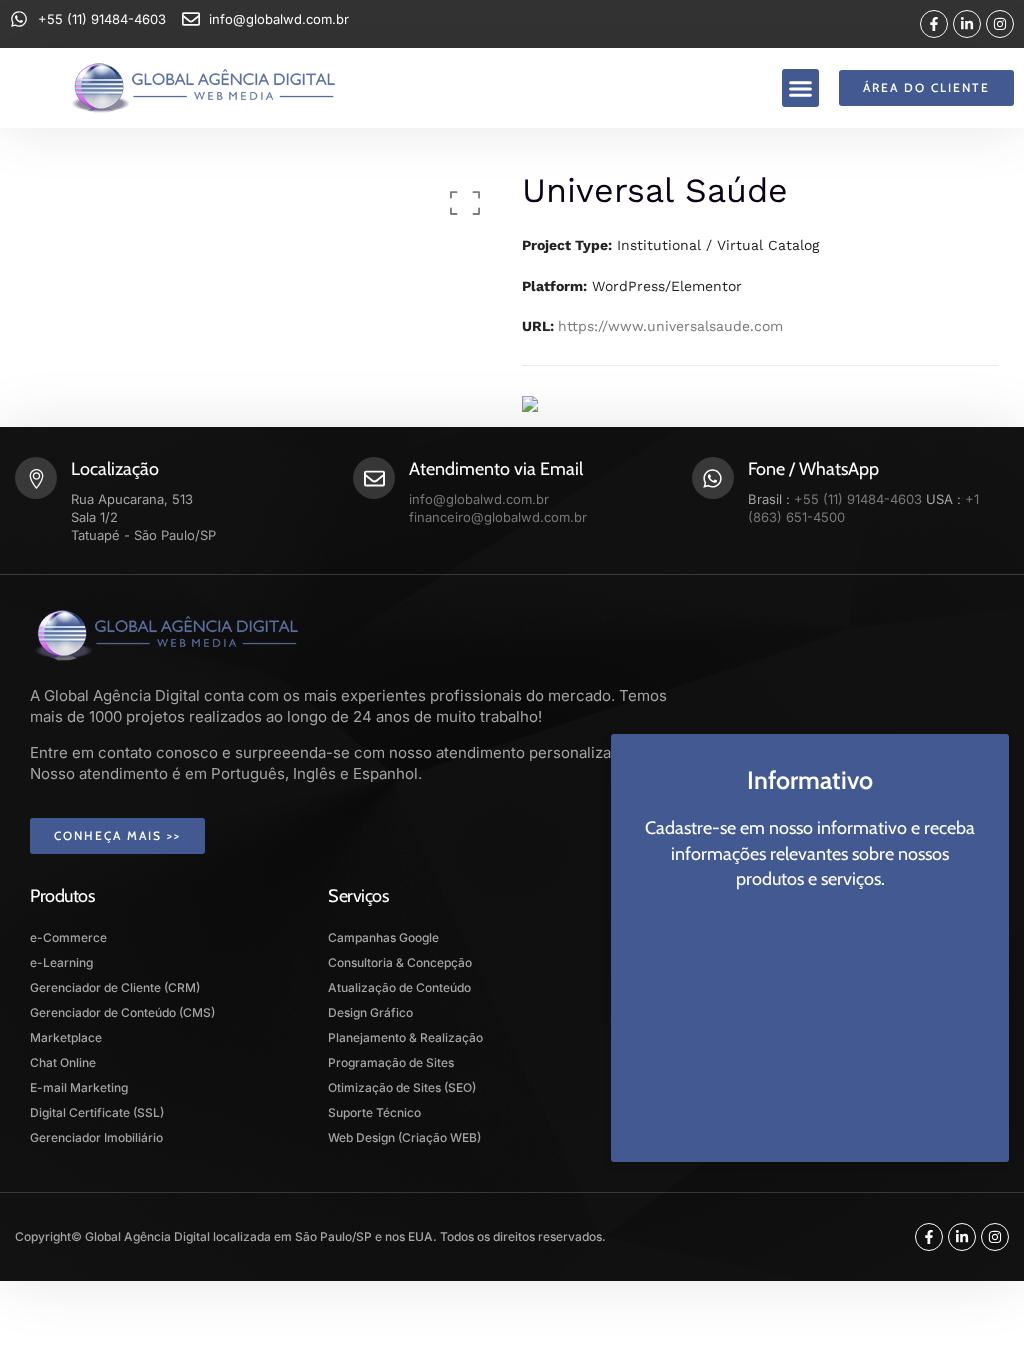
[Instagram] (1000, 24)
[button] (801, 88)
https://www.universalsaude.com (670, 326)
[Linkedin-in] (967, 24)
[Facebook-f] (934, 24)
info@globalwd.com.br (479, 499)
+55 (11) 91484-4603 (858, 499)
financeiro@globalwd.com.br (498, 517)
